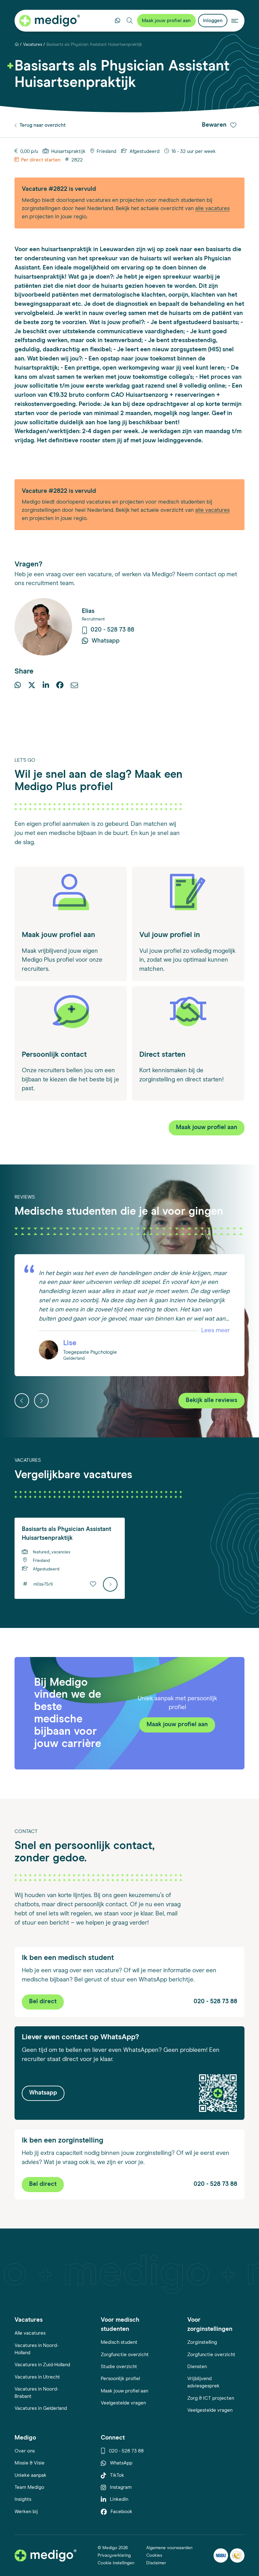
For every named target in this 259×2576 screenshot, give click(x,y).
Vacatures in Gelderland (41, 2408)
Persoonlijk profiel (120, 2379)
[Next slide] (41, 1400)
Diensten (197, 2367)
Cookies (154, 2555)
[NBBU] (221, 2556)
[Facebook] (60, 686)
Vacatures (33, 45)
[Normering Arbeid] (237, 2556)
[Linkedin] (46, 686)
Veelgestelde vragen (123, 2403)
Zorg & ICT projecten (211, 2398)
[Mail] (74, 686)
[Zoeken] (130, 21)
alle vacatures (212, 209)
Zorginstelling (202, 2342)
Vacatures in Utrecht (37, 2377)
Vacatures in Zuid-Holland (42, 2365)
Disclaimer (156, 2563)
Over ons (25, 2451)
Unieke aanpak (30, 2475)
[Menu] (235, 21)
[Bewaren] (93, 1584)
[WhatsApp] (18, 686)
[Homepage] (17, 45)
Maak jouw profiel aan (124, 2391)
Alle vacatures (30, 2333)
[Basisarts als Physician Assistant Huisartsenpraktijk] (110, 1584)
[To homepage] (45, 2555)
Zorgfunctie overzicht (125, 2355)
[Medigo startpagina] (50, 21)
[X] (32, 686)
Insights (23, 2499)
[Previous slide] (22, 1400)
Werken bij (26, 2512)
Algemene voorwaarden (169, 2548)
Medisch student (119, 2342)
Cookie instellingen (116, 2563)
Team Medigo (29, 2487)
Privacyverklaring (114, 2555)
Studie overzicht (119, 2367)
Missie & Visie (30, 2463)
